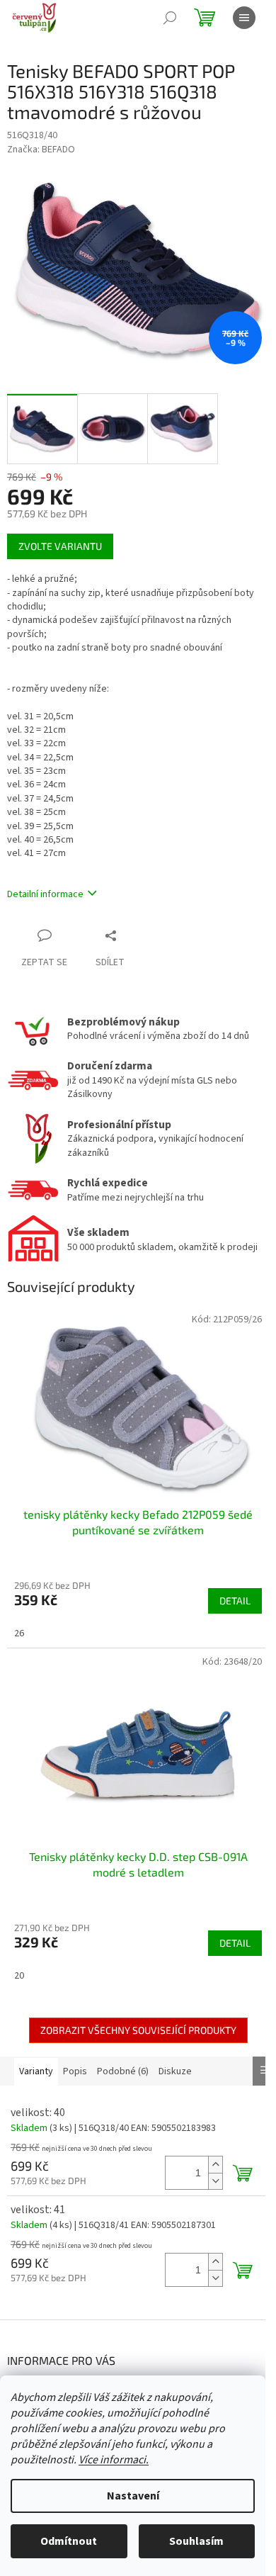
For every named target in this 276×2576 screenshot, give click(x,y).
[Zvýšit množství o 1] (215, 2165)
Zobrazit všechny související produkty (138, 2030)
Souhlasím (196, 2541)
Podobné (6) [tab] (123, 2071)
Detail (235, 1601)
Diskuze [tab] (175, 2071)
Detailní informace (45, 894)
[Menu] (244, 18)
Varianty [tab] (36, 2071)
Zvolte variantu (60, 546)
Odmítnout (69, 2541)
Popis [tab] (75, 2071)
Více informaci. (114, 2460)
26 (19, 1633)
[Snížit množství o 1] (215, 2181)
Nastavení (133, 2496)
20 (19, 1976)
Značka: (41, 150)
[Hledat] (170, 18)
